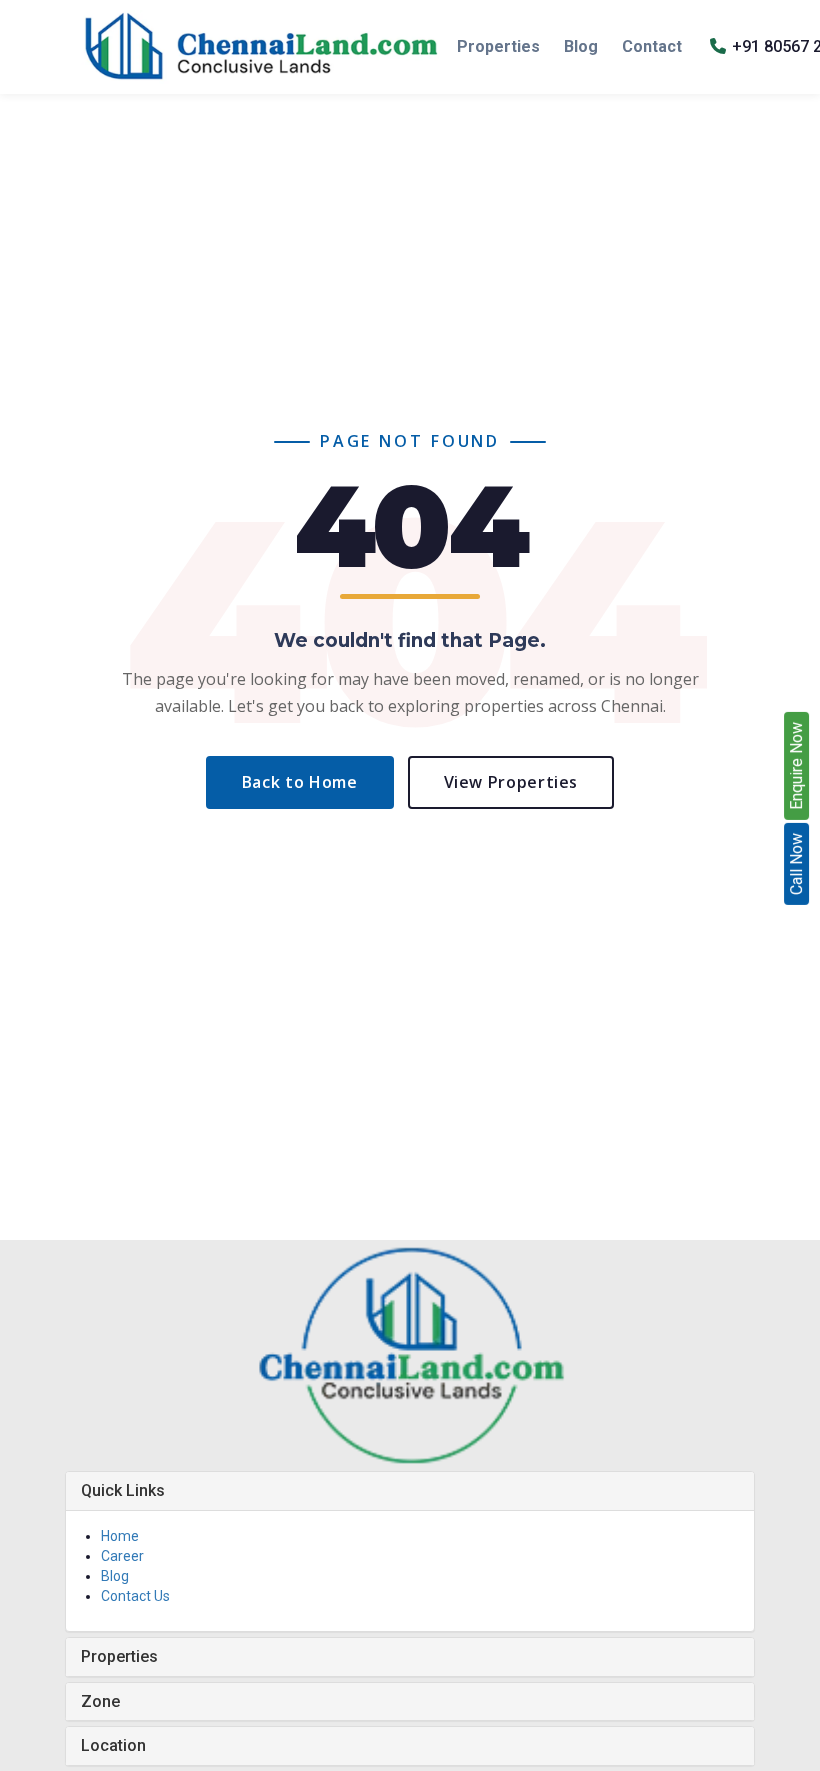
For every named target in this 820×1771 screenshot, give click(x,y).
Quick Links (123, 1490)
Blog (581, 46)
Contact (652, 46)
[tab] (410, 1491)
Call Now (796, 864)
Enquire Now (796, 766)
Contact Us (135, 1596)
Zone (100, 1701)
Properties (498, 46)
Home (120, 1536)
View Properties (511, 782)
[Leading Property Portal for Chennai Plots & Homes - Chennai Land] (261, 47)
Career (122, 1556)
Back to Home (300, 782)
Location (113, 1745)
